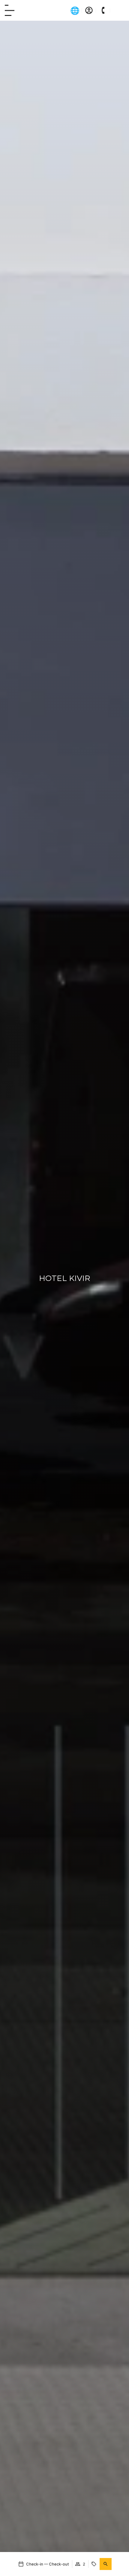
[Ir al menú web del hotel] (10, 10)
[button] (106, 2564)
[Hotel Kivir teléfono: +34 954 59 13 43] (103, 10)
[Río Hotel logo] (33, 10)
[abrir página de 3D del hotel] (117, 10)
